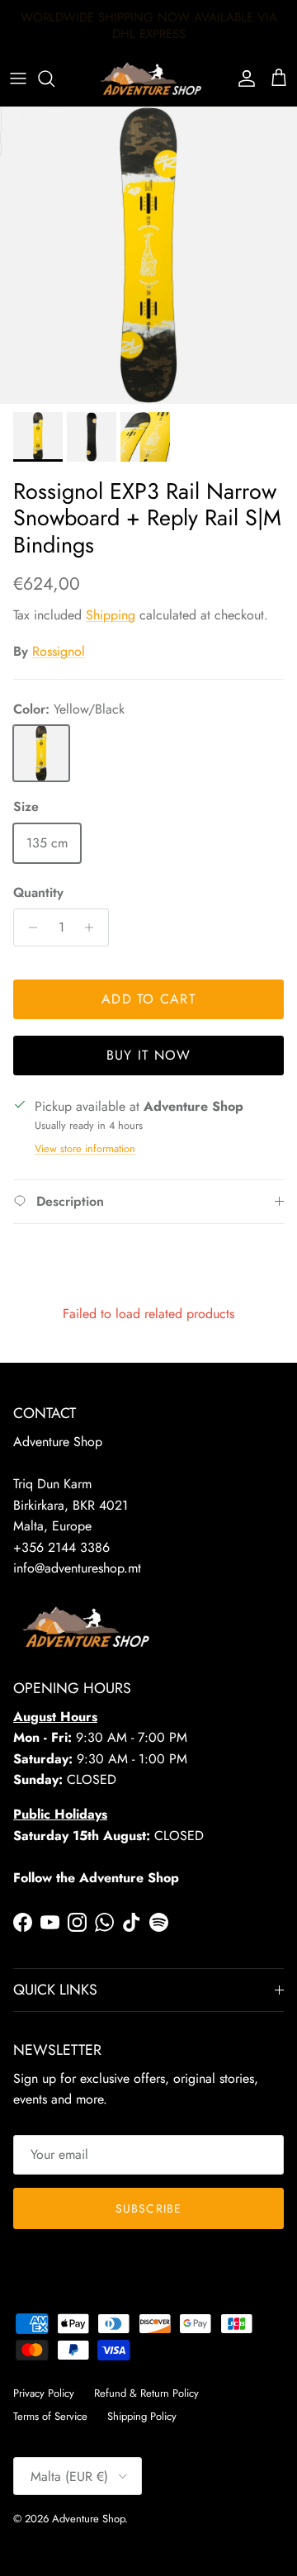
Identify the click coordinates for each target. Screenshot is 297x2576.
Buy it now (149, 1055)
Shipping (111, 615)
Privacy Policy (44, 2393)
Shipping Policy (142, 2416)
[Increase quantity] (94, 927)
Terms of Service (50, 2416)
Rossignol (59, 651)
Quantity (38, 893)
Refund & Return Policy (146, 2393)
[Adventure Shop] (149, 79)
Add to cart (148, 999)
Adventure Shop (88, 2519)
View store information (85, 1148)
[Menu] (18, 78)
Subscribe (148, 2208)
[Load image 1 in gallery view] (148, 255)
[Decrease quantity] (28, 927)
